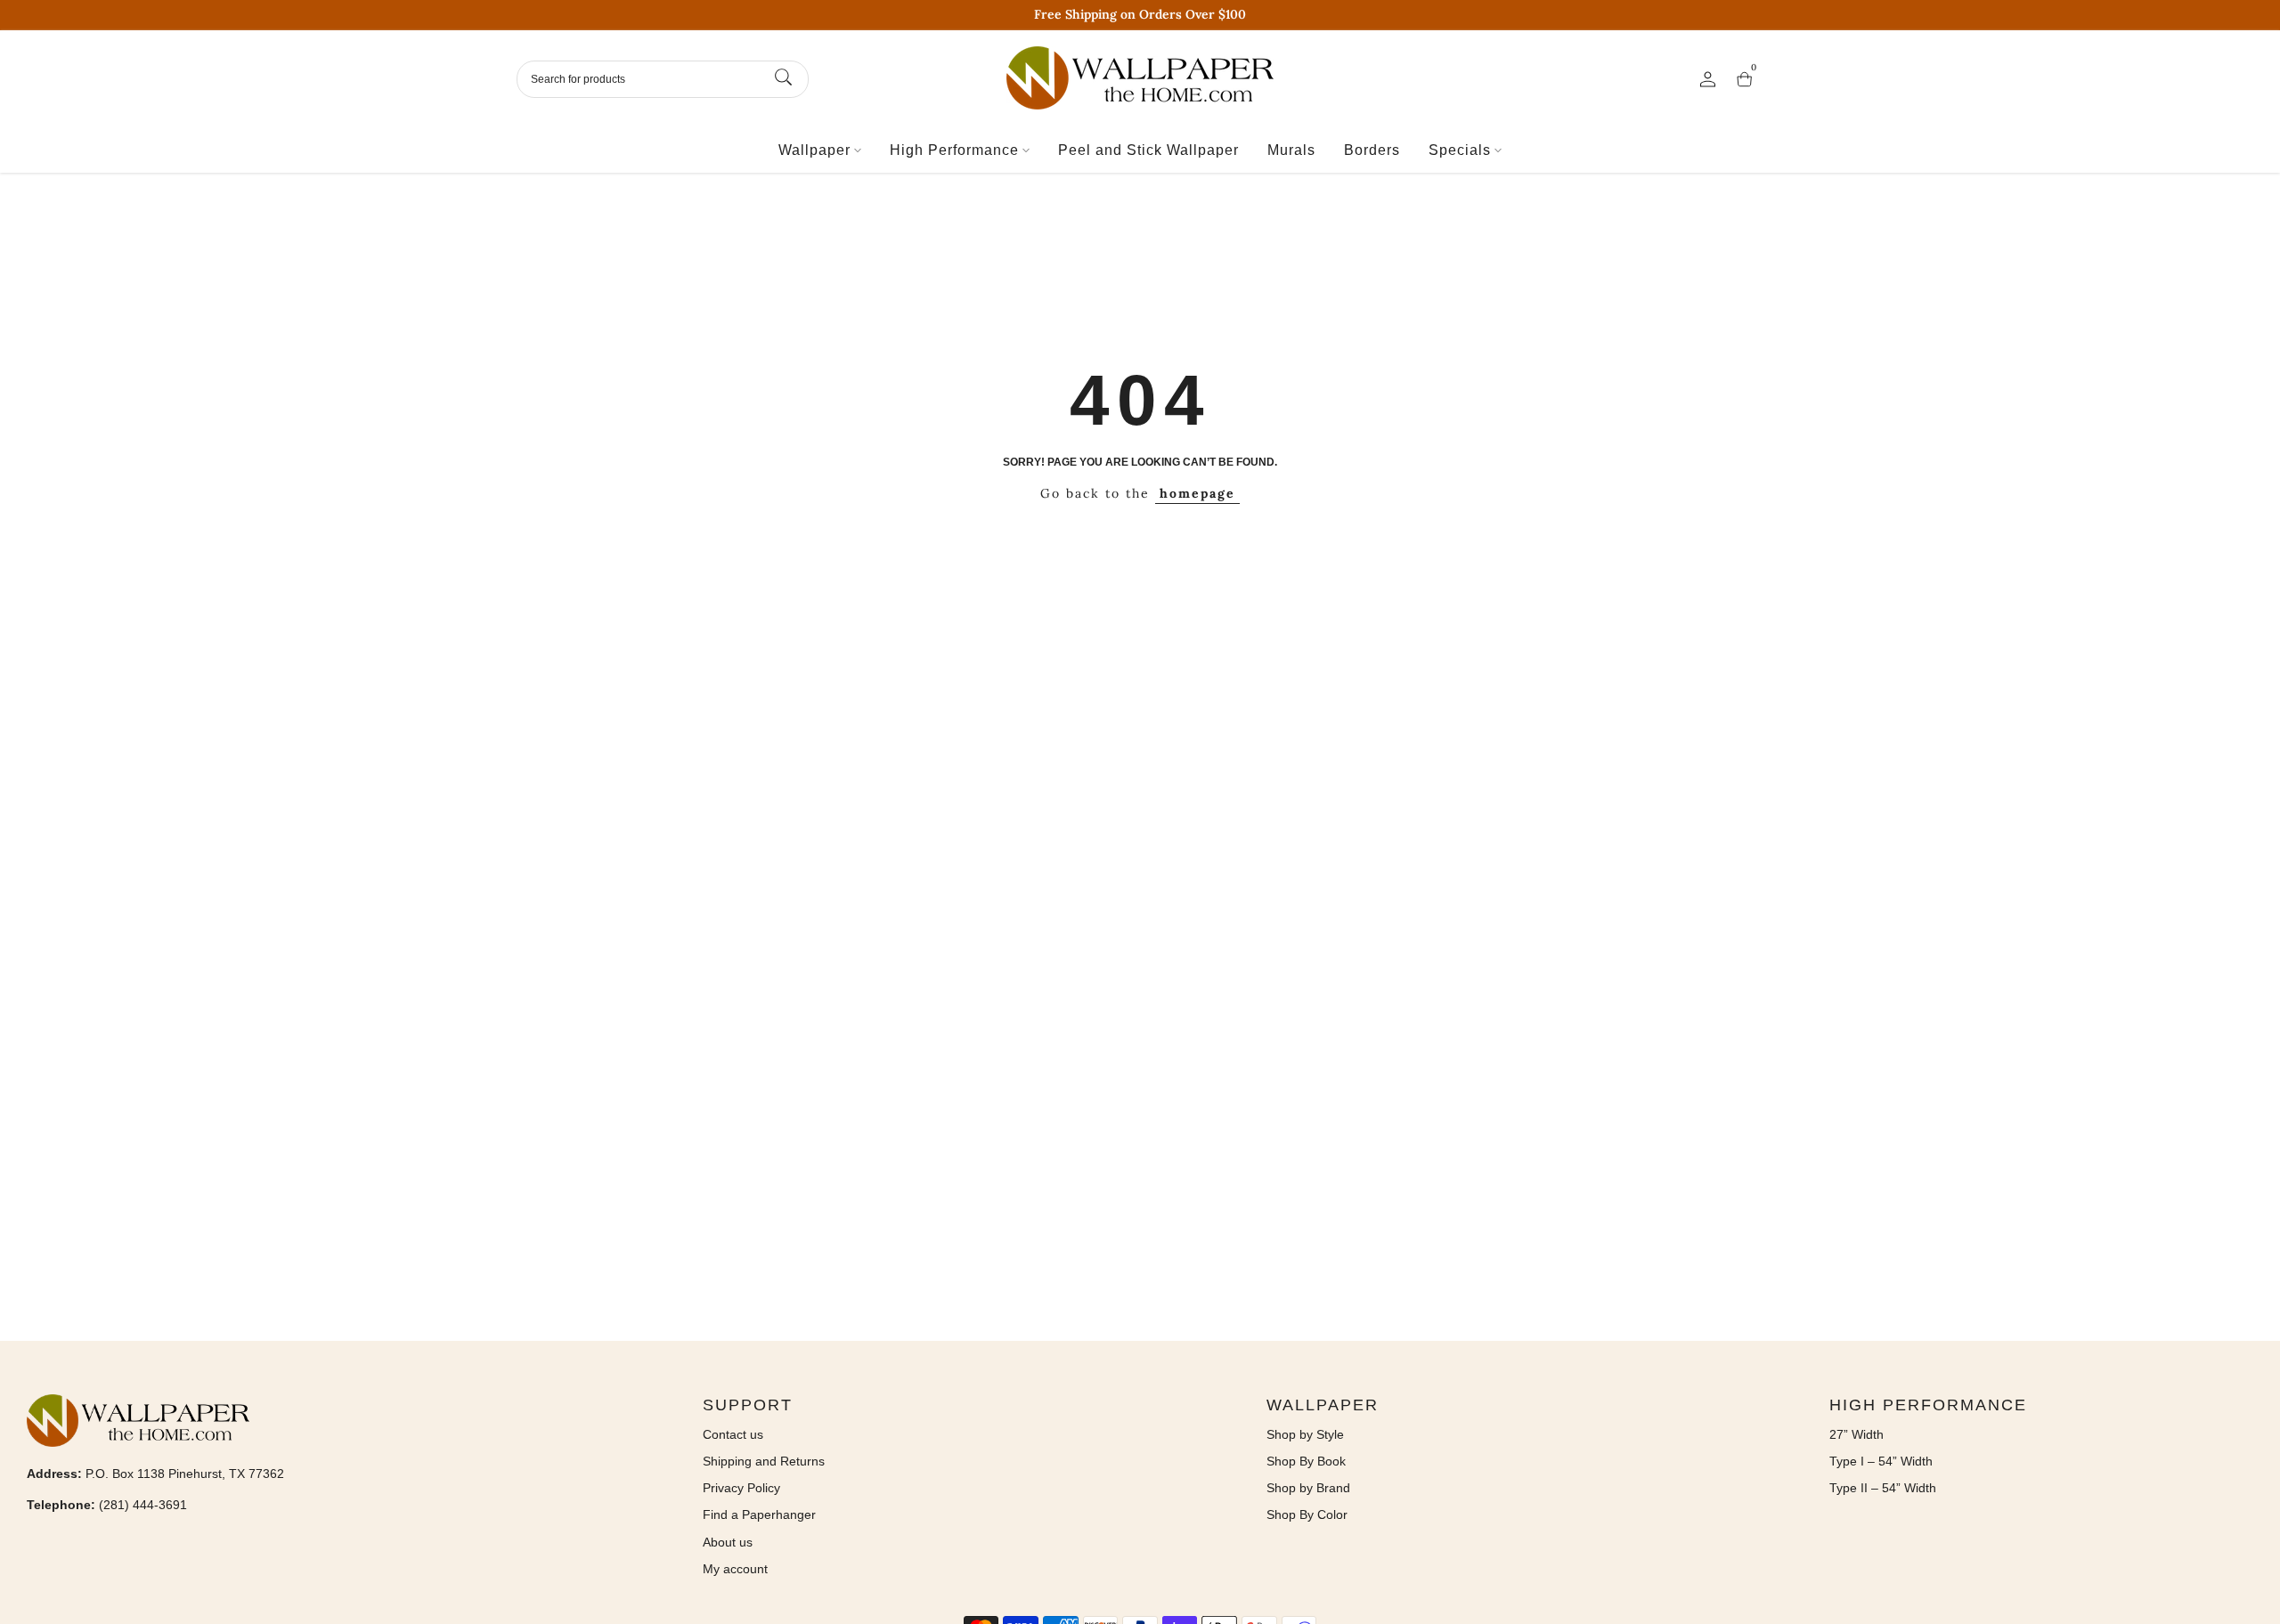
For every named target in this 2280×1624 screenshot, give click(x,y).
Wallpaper (814, 150)
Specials (1460, 150)
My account (735, 1569)
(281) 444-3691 (143, 1505)
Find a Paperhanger (759, 1514)
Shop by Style (1305, 1434)
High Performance (954, 150)
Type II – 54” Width (1883, 1488)
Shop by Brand (1308, 1488)
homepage (1197, 493)
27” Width (1857, 1434)
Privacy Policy (741, 1488)
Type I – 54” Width (1881, 1461)
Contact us (733, 1434)
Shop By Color (1307, 1514)
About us (728, 1542)
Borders (1372, 150)
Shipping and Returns (764, 1461)
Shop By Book (1306, 1461)
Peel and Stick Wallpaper (1148, 150)
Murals (1291, 150)
